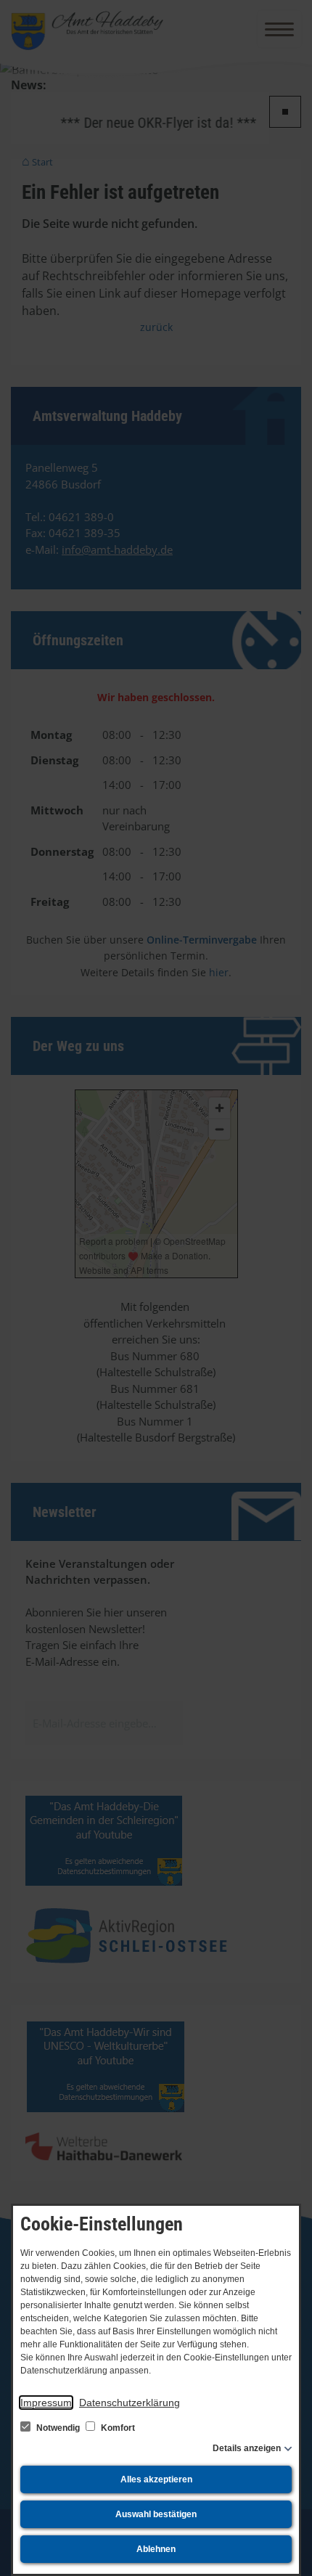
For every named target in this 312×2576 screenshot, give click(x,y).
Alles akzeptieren (156, 2479)
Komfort (117, 2428)
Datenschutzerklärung (130, 2403)
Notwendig (58, 2428)
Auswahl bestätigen (156, 2514)
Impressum (46, 2403)
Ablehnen (156, 2549)
